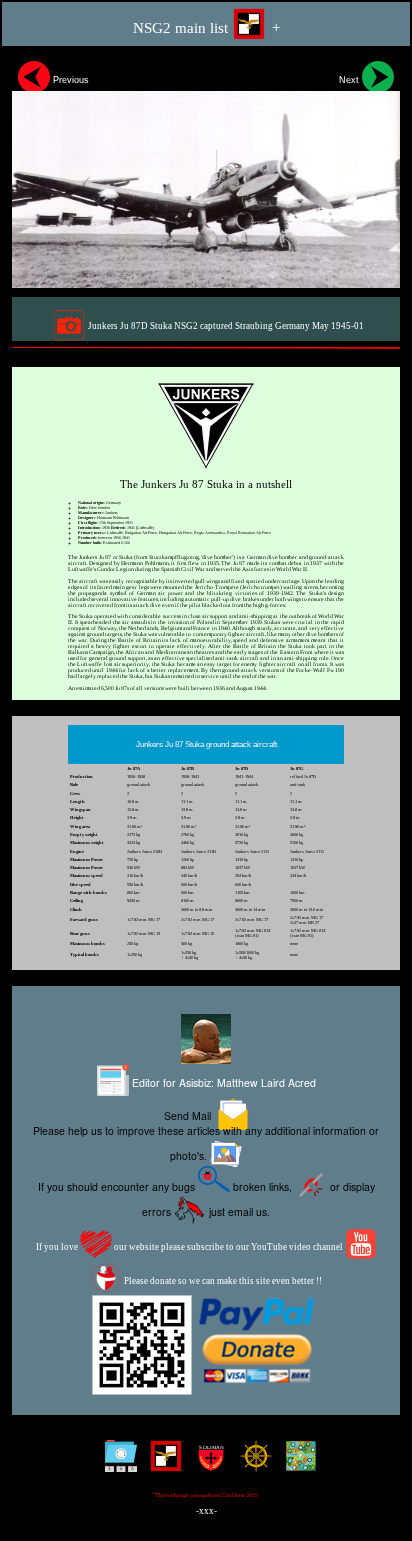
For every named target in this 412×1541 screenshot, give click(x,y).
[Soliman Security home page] (206, 1463)
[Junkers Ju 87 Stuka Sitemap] (116, 1463)
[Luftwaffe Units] (161, 1463)
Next (350, 80)
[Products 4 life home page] (296, 1463)
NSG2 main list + (206, 28)
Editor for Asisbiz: (222, 1081)
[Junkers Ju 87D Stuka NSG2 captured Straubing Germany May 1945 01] (206, 171)
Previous (69, 80)
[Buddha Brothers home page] (251, 1463)
